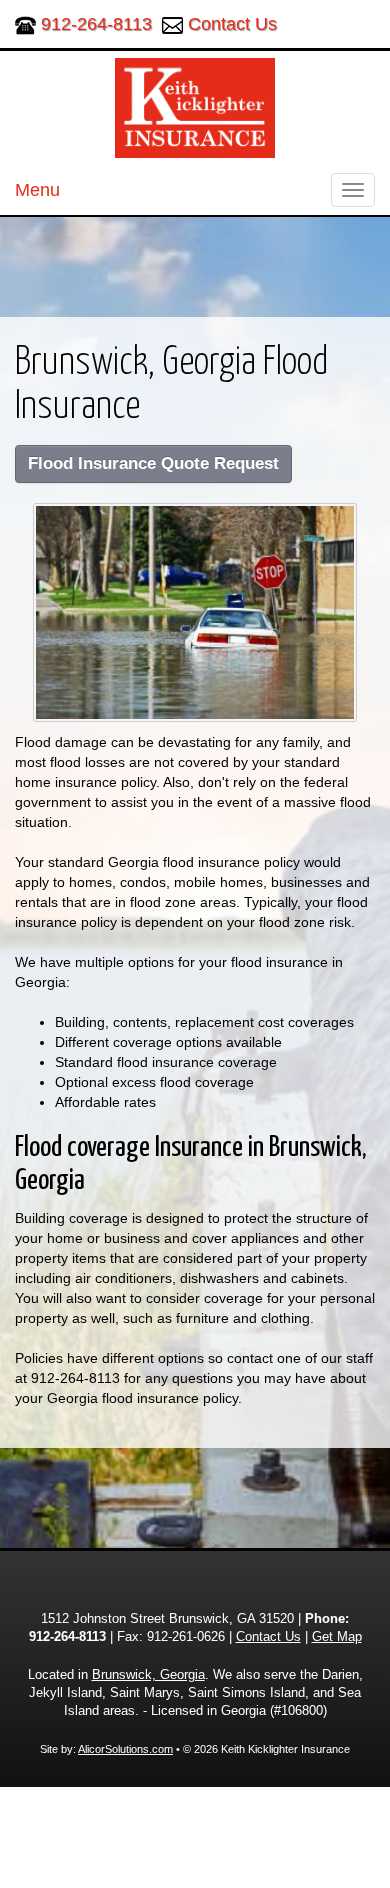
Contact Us (232, 24)
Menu (37, 190)
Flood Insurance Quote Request (153, 463)
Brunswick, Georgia (148, 1675)
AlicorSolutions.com (125, 1749)
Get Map (337, 1637)
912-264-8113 (96, 24)
